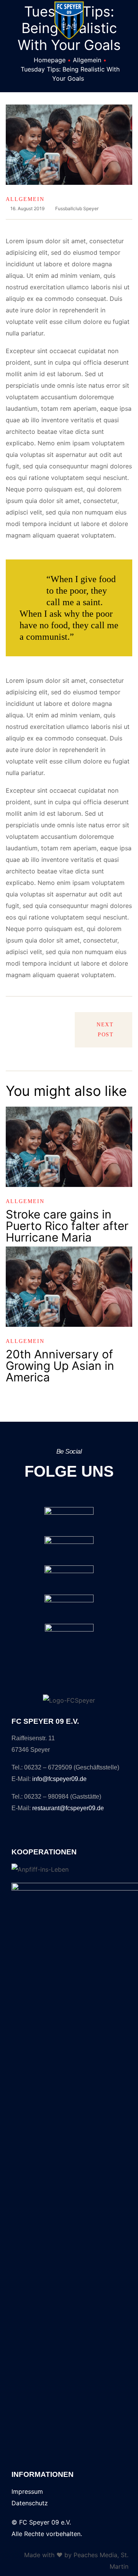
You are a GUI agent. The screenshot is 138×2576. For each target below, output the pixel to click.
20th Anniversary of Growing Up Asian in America (60, 1366)
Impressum (27, 2491)
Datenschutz (30, 2503)
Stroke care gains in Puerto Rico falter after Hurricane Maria (67, 1226)
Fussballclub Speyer (77, 208)
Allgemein (25, 199)
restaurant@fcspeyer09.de (68, 1808)
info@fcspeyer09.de (59, 1779)
